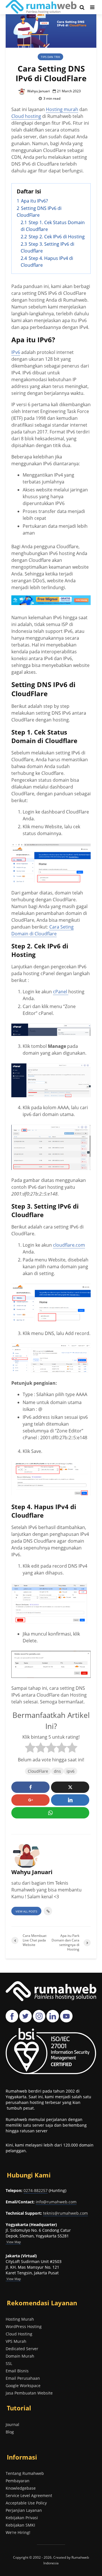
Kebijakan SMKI (20, 2525)
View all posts (26, 1911)
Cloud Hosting (19, 2334)
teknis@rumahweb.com (65, 2213)
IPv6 (16, 352)
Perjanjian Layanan (24, 2510)
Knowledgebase (21, 2488)
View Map (13, 2279)
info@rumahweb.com (56, 2202)
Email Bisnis (17, 2371)
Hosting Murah (20, 2319)
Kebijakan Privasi (22, 2518)
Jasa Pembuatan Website (29, 2393)
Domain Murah (20, 2356)
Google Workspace (23, 2386)
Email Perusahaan (23, 2378)
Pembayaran (18, 2481)
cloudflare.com (69, 1245)
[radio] (30, 1748)
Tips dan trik (50, 57)
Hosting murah (62, 109)
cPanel (61, 992)
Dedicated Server (22, 2349)
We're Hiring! (18, 2532)
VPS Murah (16, 2341)
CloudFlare (38, 1771)
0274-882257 (36, 2190)
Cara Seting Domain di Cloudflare (42, 930)
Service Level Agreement (29, 2495)
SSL (9, 2363)
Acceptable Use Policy (26, 2503)
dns (57, 1771)
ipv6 (71, 1771)
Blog (10, 2432)
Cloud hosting (26, 116)
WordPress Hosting (24, 2326)
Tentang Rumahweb (25, 2473)
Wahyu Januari (38, 91)
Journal (12, 2424)
